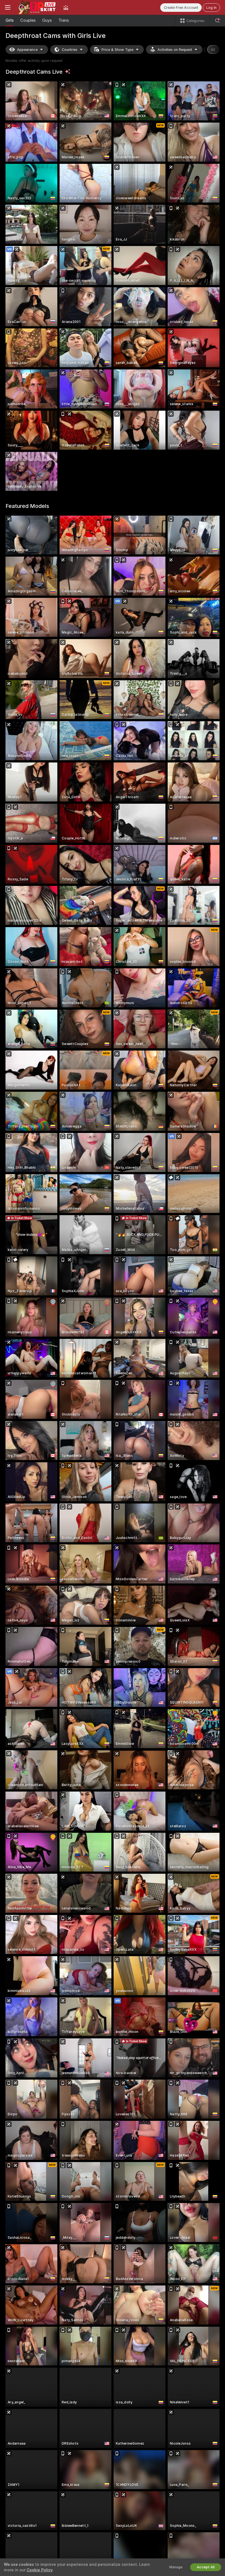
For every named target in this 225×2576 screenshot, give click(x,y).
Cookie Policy (40, 2570)
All (213, 50)
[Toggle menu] (8, 7)
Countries (70, 50)
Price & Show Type (117, 50)
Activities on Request (175, 50)
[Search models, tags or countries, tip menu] (217, 21)
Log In (211, 8)
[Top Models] (66, 7)
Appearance (27, 50)
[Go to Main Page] (37, 7)
